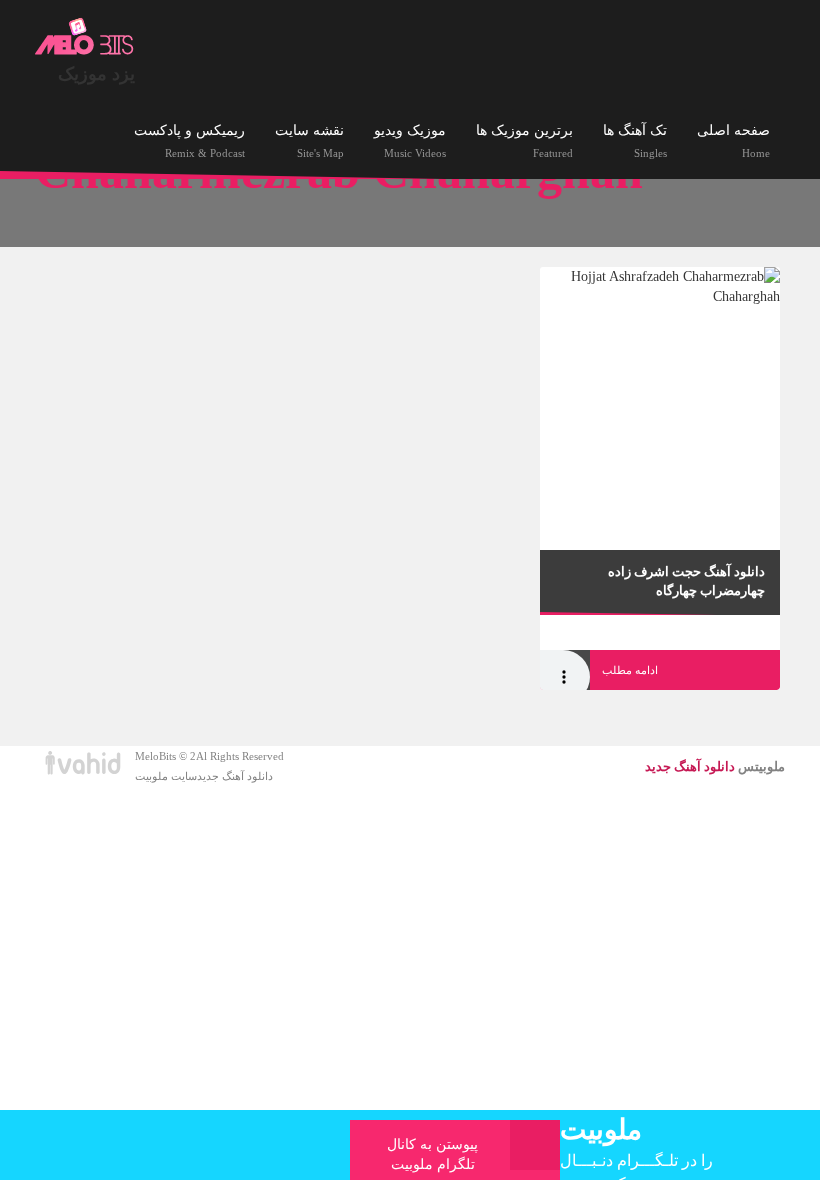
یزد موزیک (96, 74)
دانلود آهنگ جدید (235, 776)
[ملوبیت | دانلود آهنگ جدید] (85, 37)
